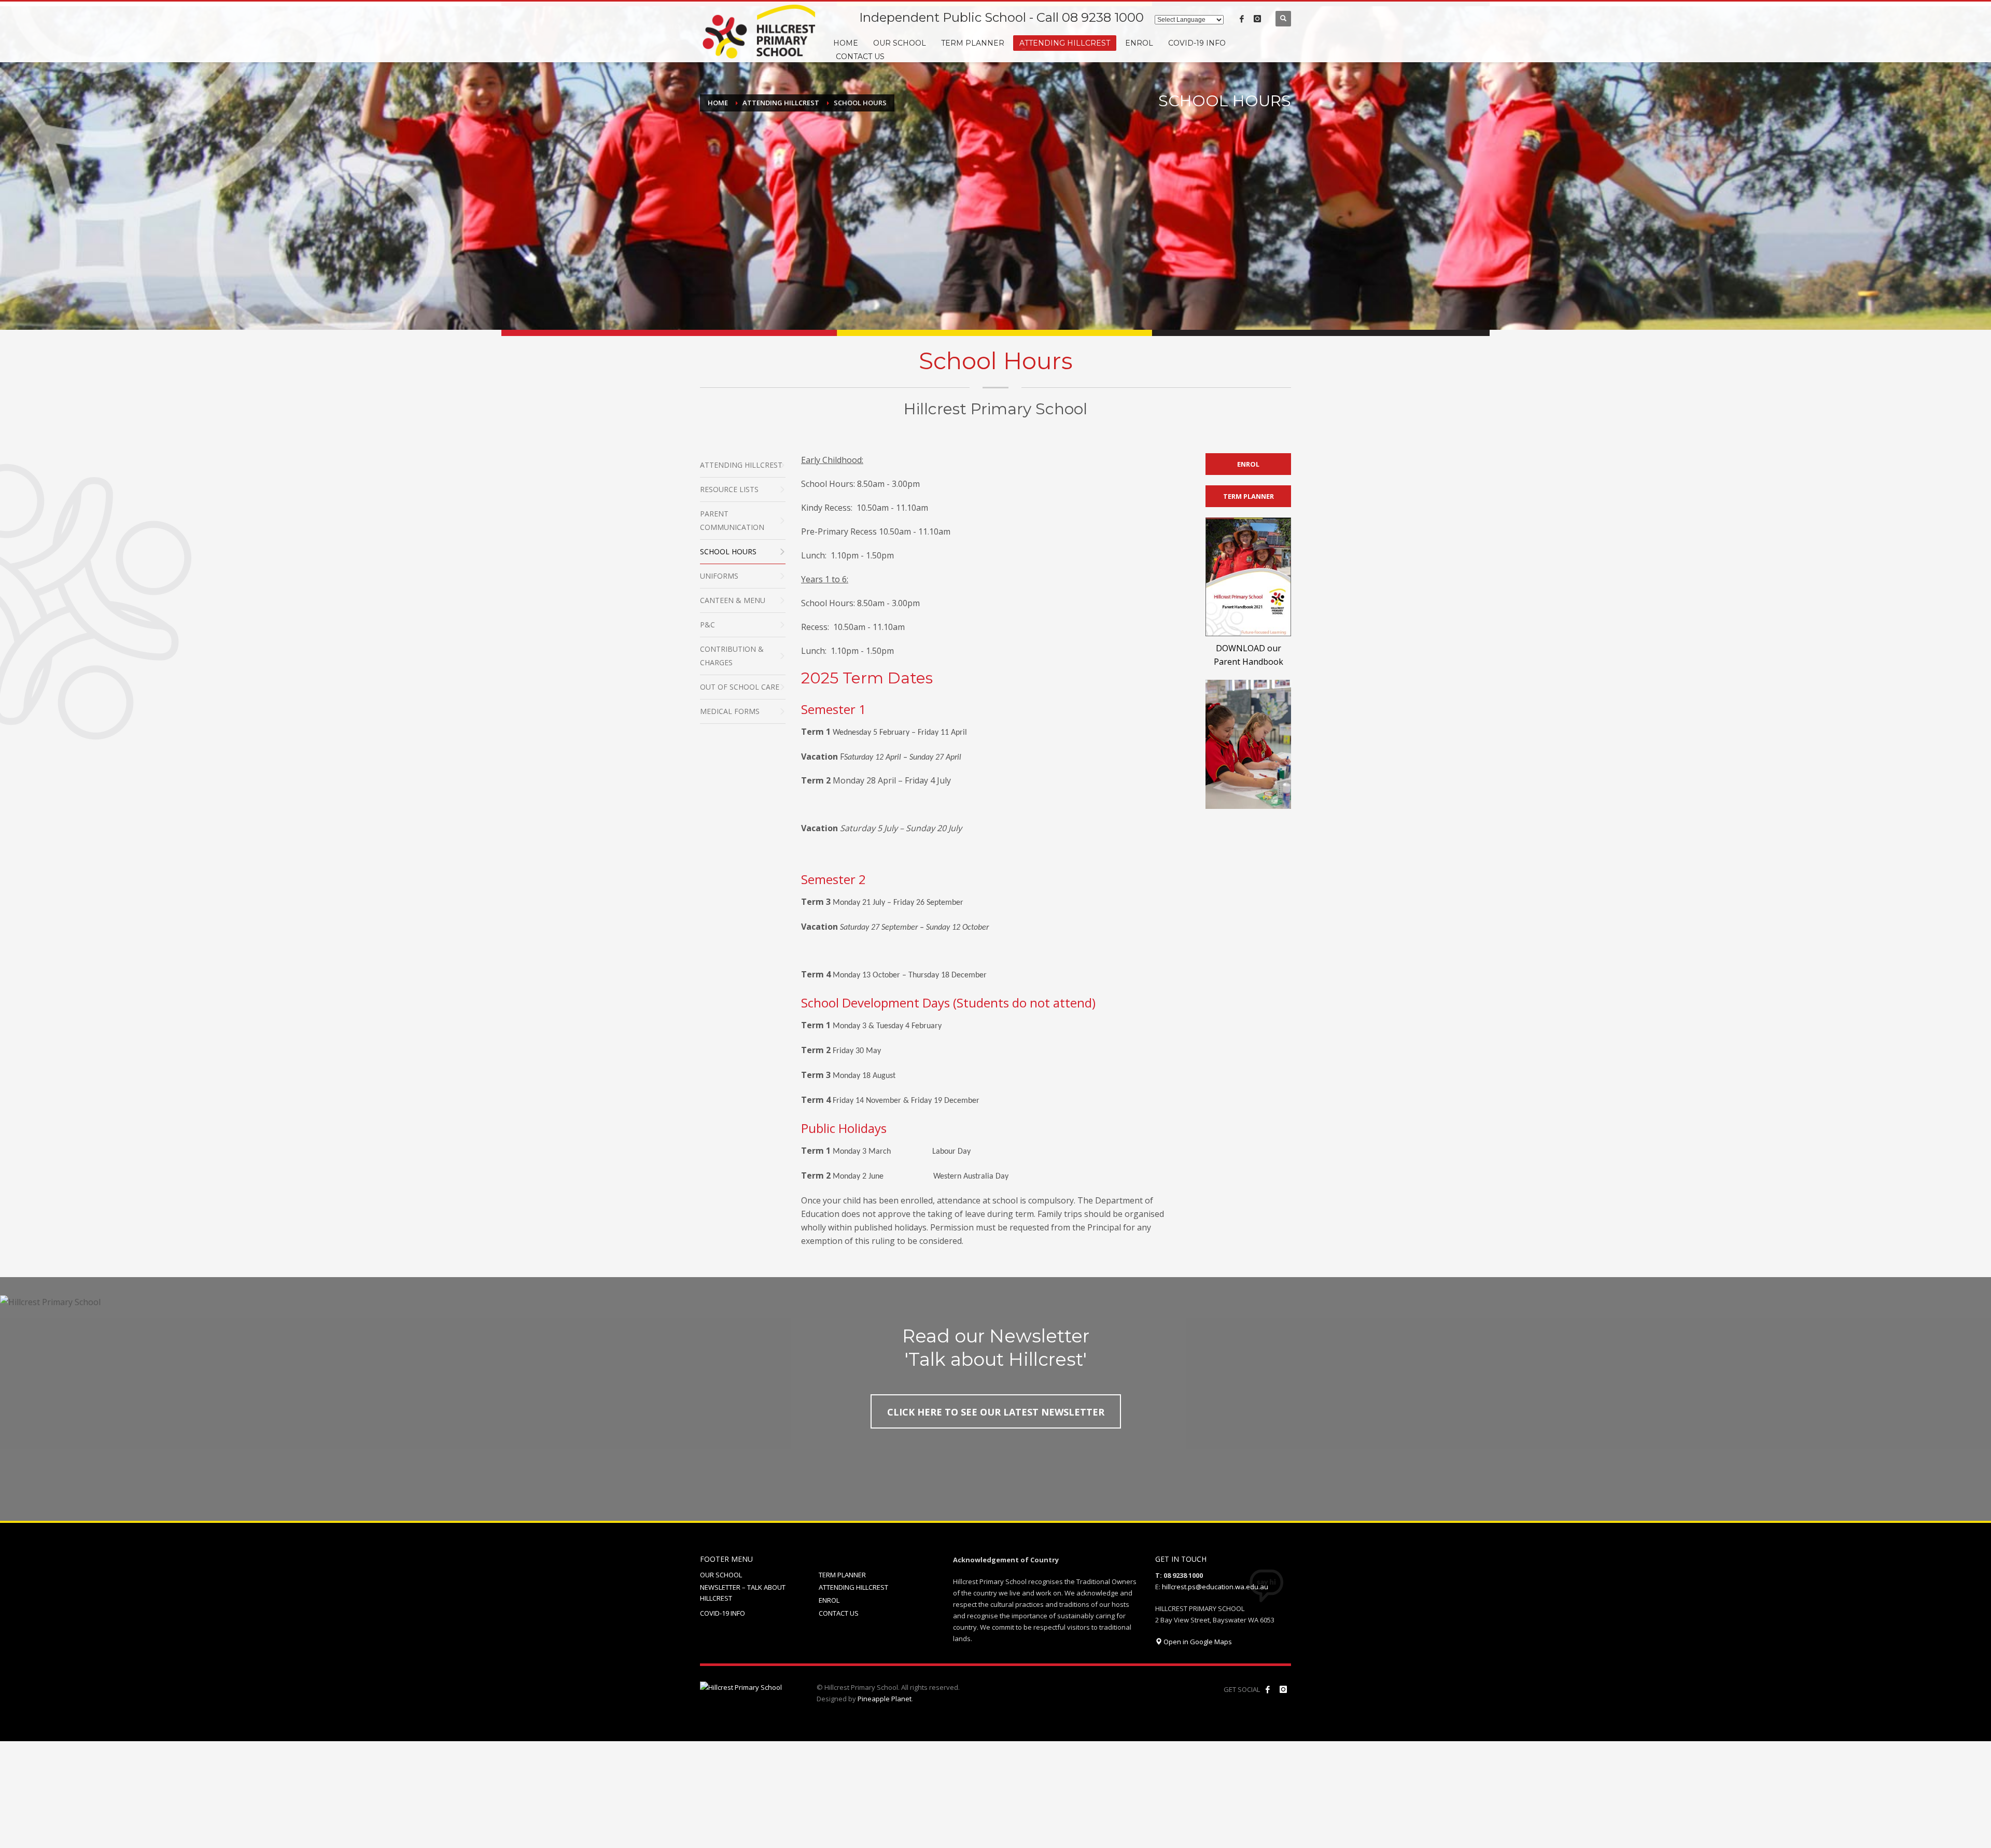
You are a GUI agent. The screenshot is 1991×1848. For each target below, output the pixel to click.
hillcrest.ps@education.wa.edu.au (1215, 1587)
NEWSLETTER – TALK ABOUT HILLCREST (743, 1593)
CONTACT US (839, 1613)
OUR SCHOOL (721, 1575)
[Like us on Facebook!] (1268, 1689)
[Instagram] (1257, 19)
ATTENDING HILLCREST (853, 1587)
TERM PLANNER (842, 1575)
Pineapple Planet (885, 1699)
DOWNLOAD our (1249, 648)
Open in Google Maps (1197, 1642)
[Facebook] (1242, 19)
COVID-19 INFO (723, 1613)
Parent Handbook (1249, 662)
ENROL (829, 1600)
